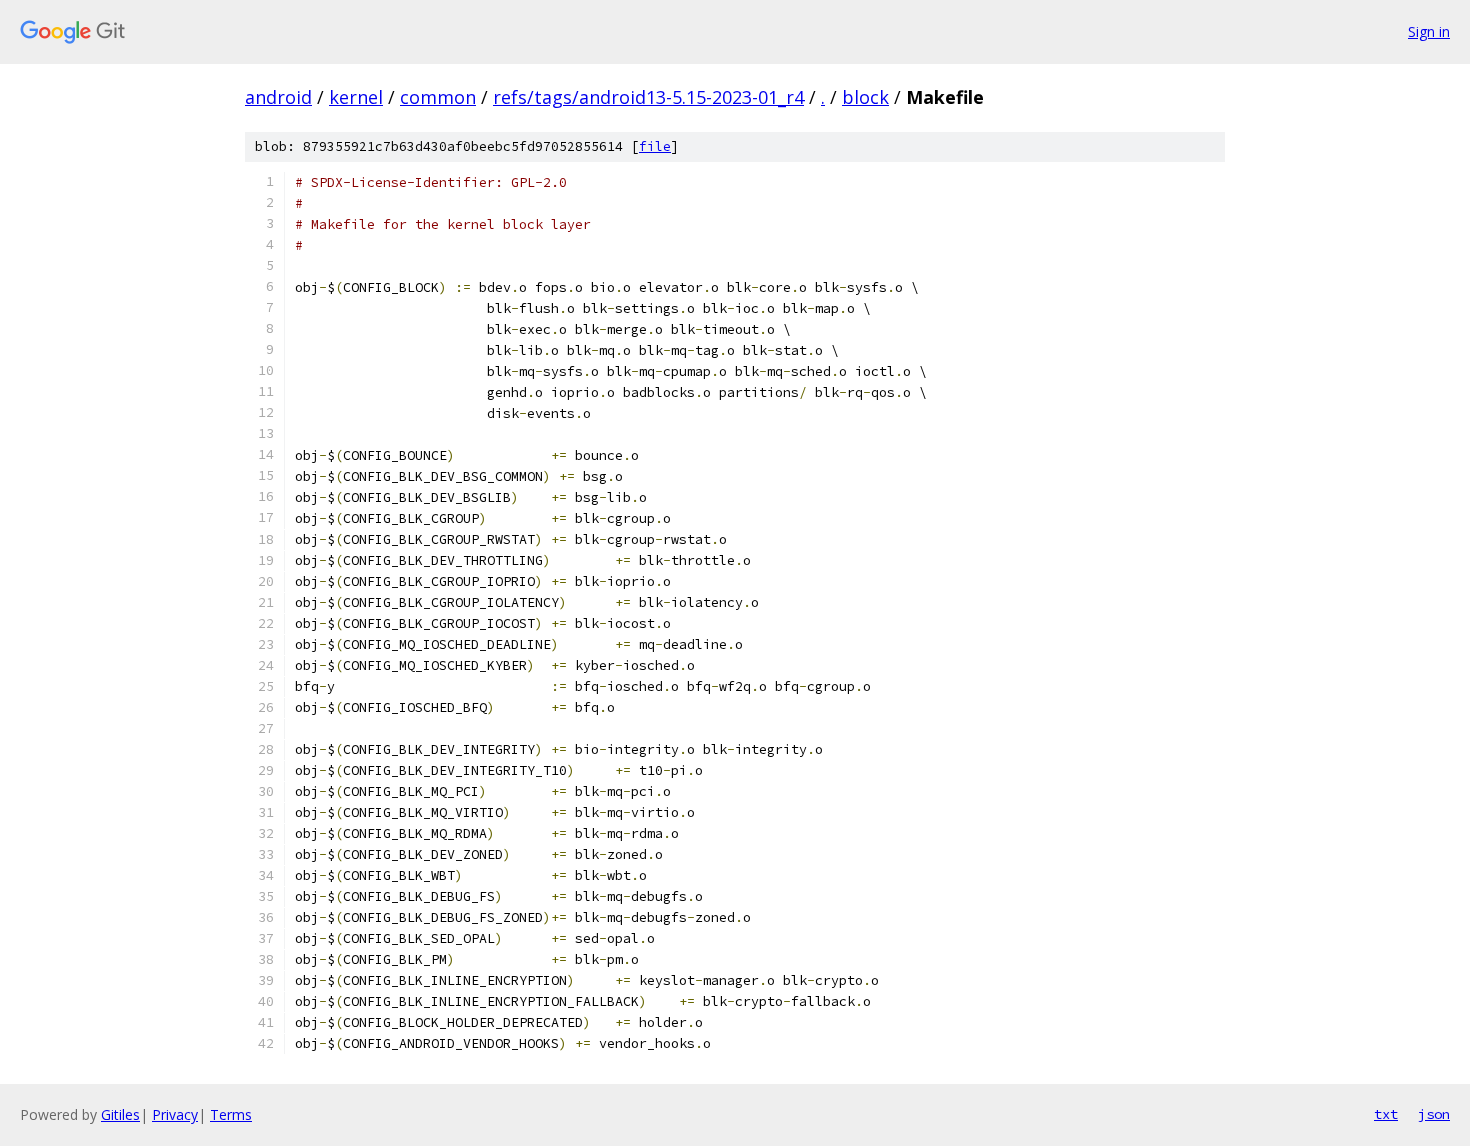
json (1434, 1114)
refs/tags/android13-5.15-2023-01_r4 (648, 97)
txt (1386, 1114)
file (655, 146)
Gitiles (120, 1114)
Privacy (175, 1114)
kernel (356, 97)
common (438, 97)
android (278, 97)
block (865, 97)
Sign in (1429, 31)
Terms (231, 1114)
